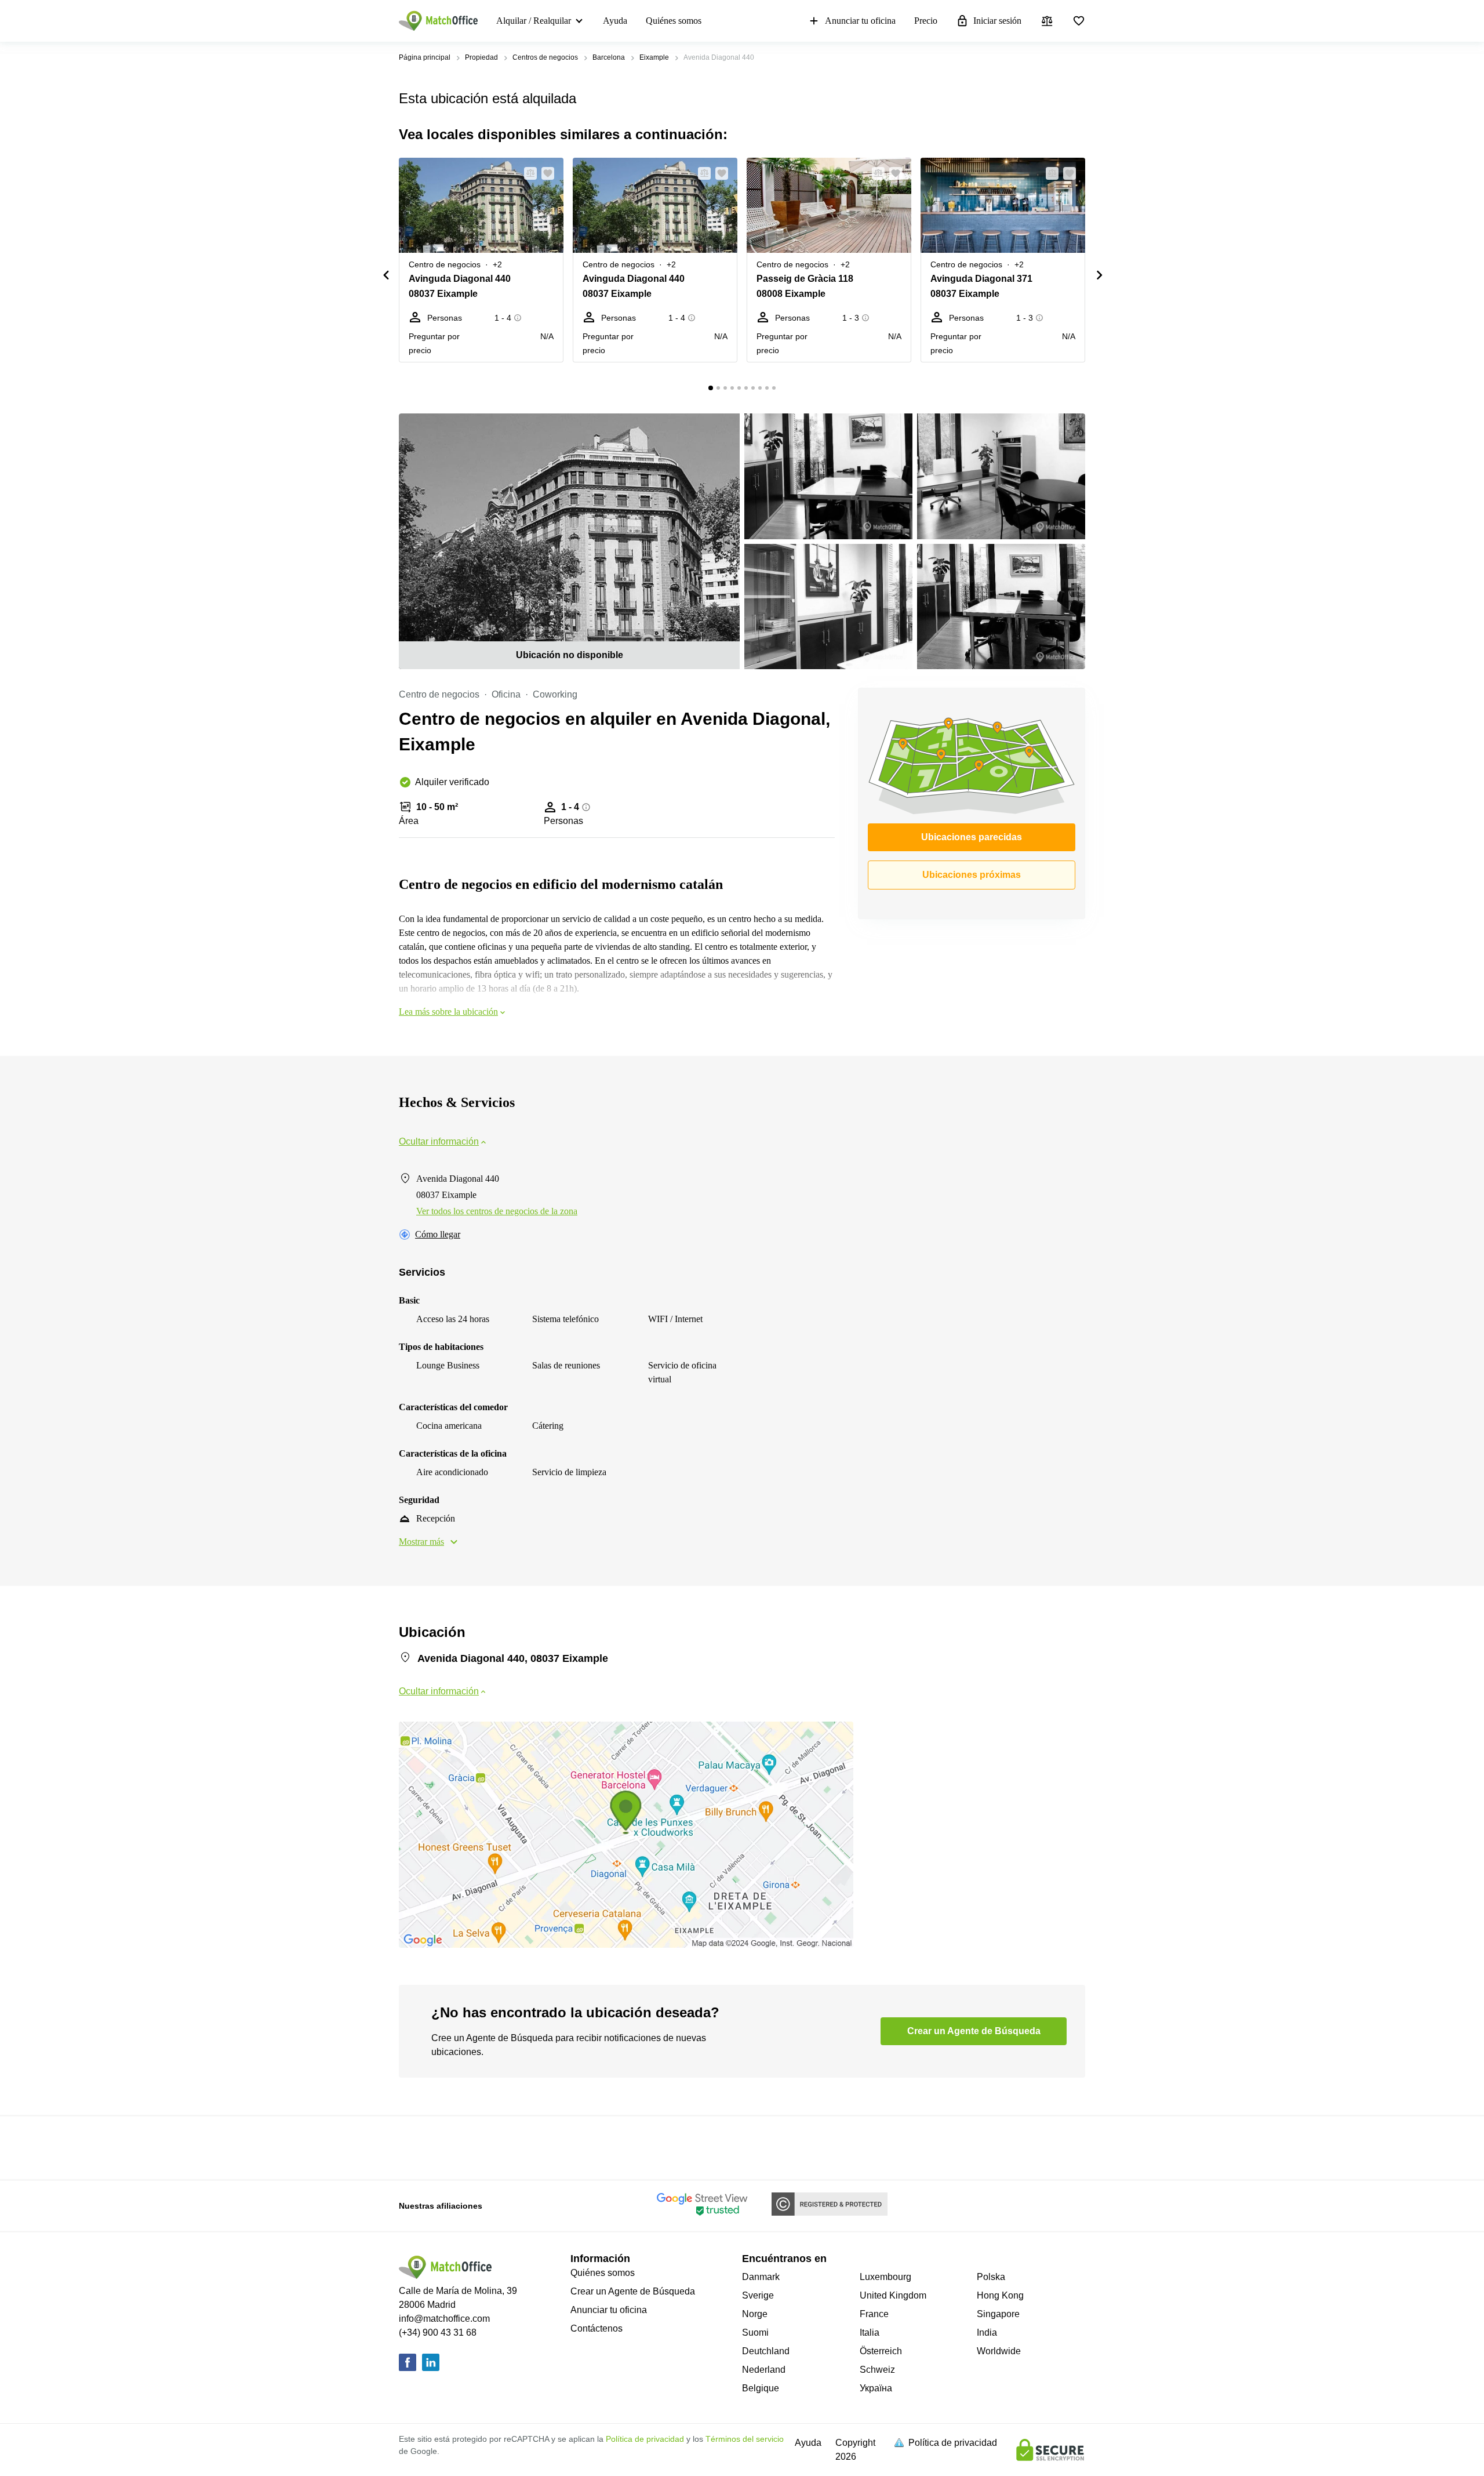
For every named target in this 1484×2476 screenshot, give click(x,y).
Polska (991, 2277)
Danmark (761, 2277)
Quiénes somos (674, 21)
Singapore (998, 2314)
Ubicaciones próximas (972, 875)
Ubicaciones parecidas (972, 837)
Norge (755, 2314)
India (987, 2332)
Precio (926, 21)
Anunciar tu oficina (860, 21)
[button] (527, 173)
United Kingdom (893, 2295)
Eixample (654, 57)
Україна (876, 2388)
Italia (870, 2332)
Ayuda (615, 21)
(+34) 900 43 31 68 (438, 2332)
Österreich (881, 2351)
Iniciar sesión (997, 21)
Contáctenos (596, 2328)
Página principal (425, 57)
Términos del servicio (745, 2439)
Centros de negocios (545, 57)
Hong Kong (1000, 2295)
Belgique (761, 2388)
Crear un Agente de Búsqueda (633, 2291)
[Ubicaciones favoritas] (1079, 21)
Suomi (755, 2332)
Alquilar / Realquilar (534, 21)
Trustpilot (416, 2147)
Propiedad (481, 57)
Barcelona (609, 57)
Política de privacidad (645, 2439)
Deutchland (766, 2351)
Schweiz (877, 2370)
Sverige (758, 2295)
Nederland (764, 2370)
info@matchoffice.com (444, 2319)
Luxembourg (885, 2277)
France (874, 2314)
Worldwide (999, 2351)
